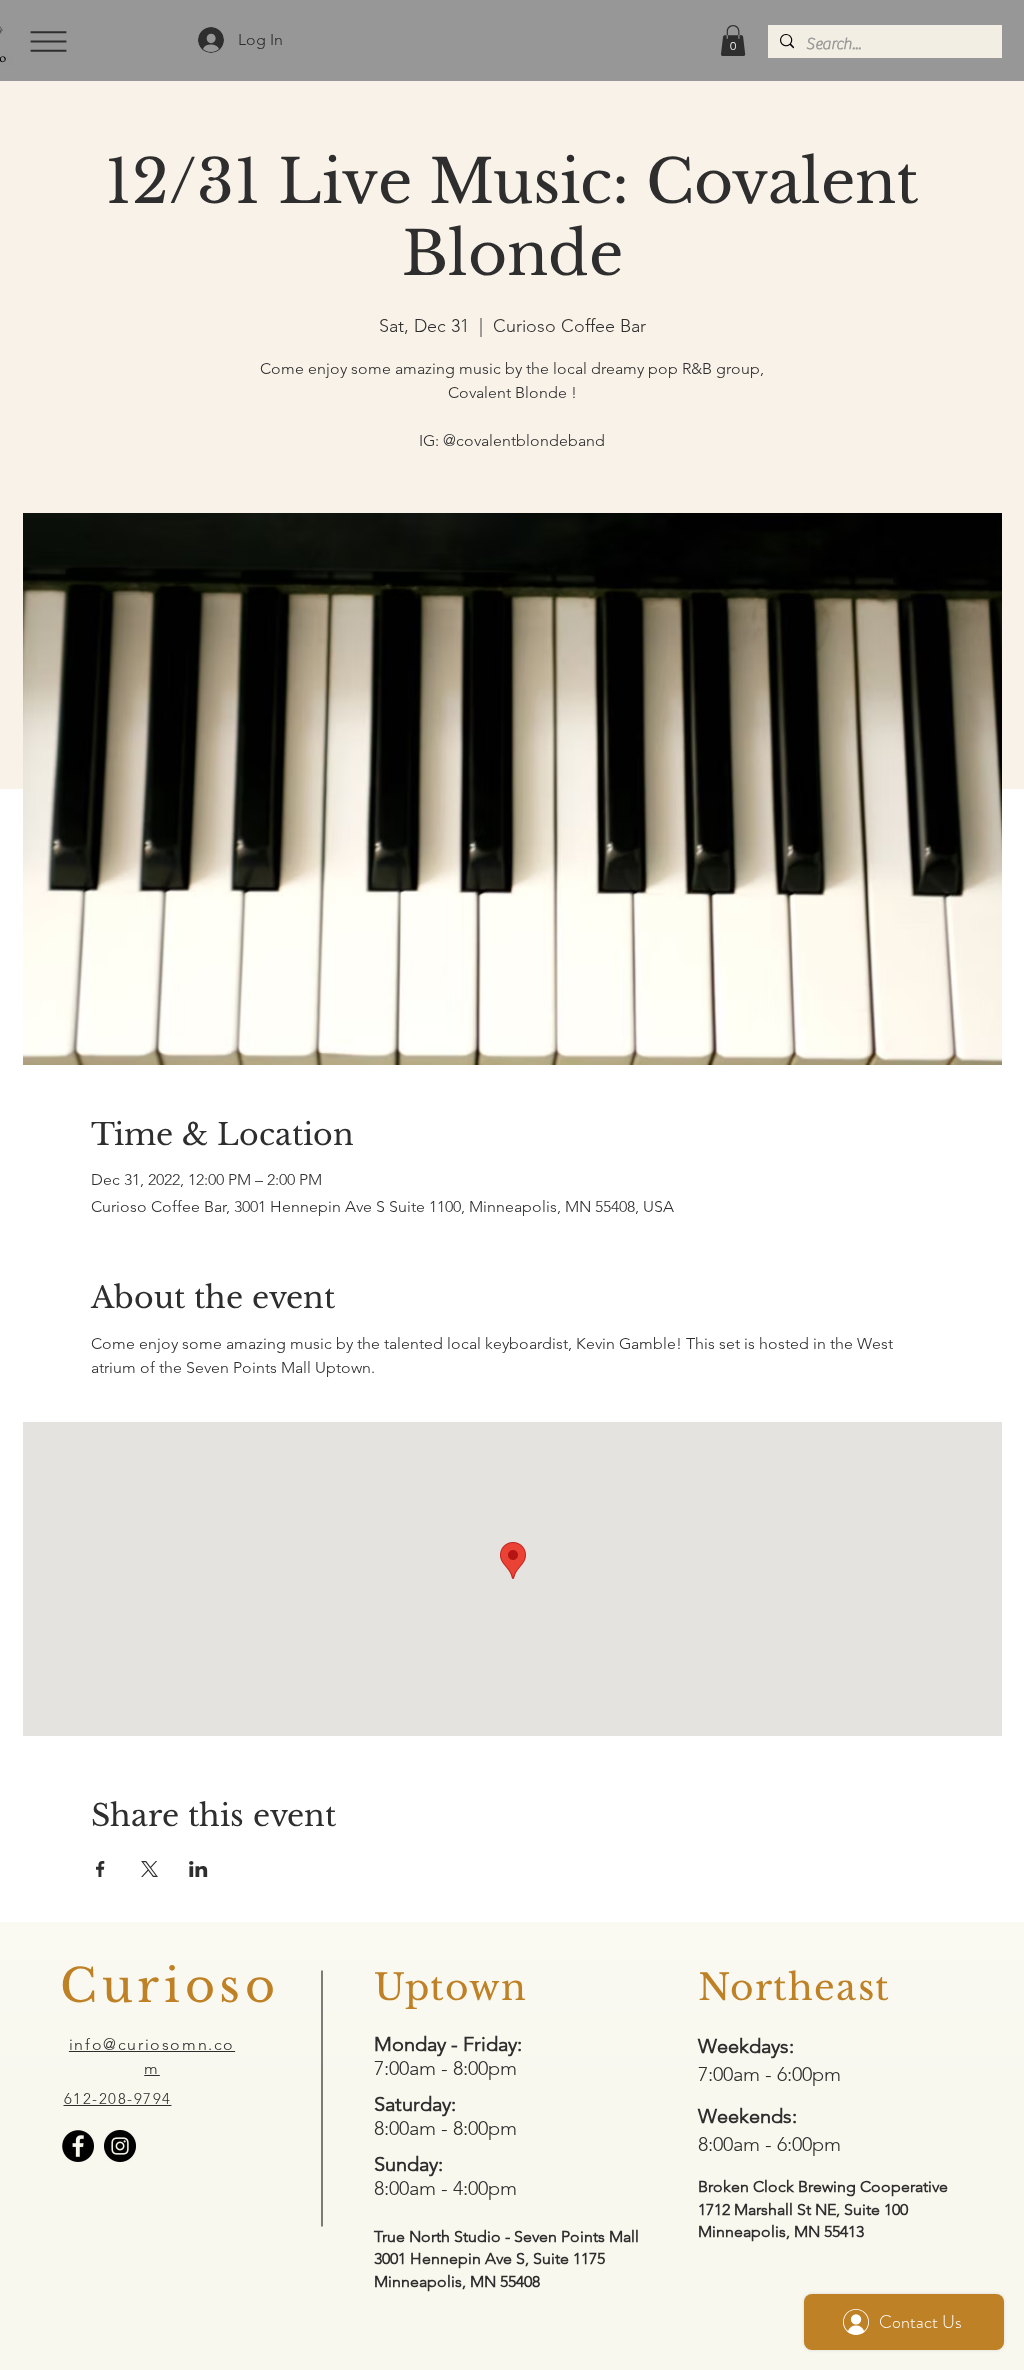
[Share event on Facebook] (100, 1869)
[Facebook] (78, 2146)
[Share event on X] (149, 1869)
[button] (46, 41)
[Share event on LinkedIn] (198, 1869)
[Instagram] (120, 2146)
